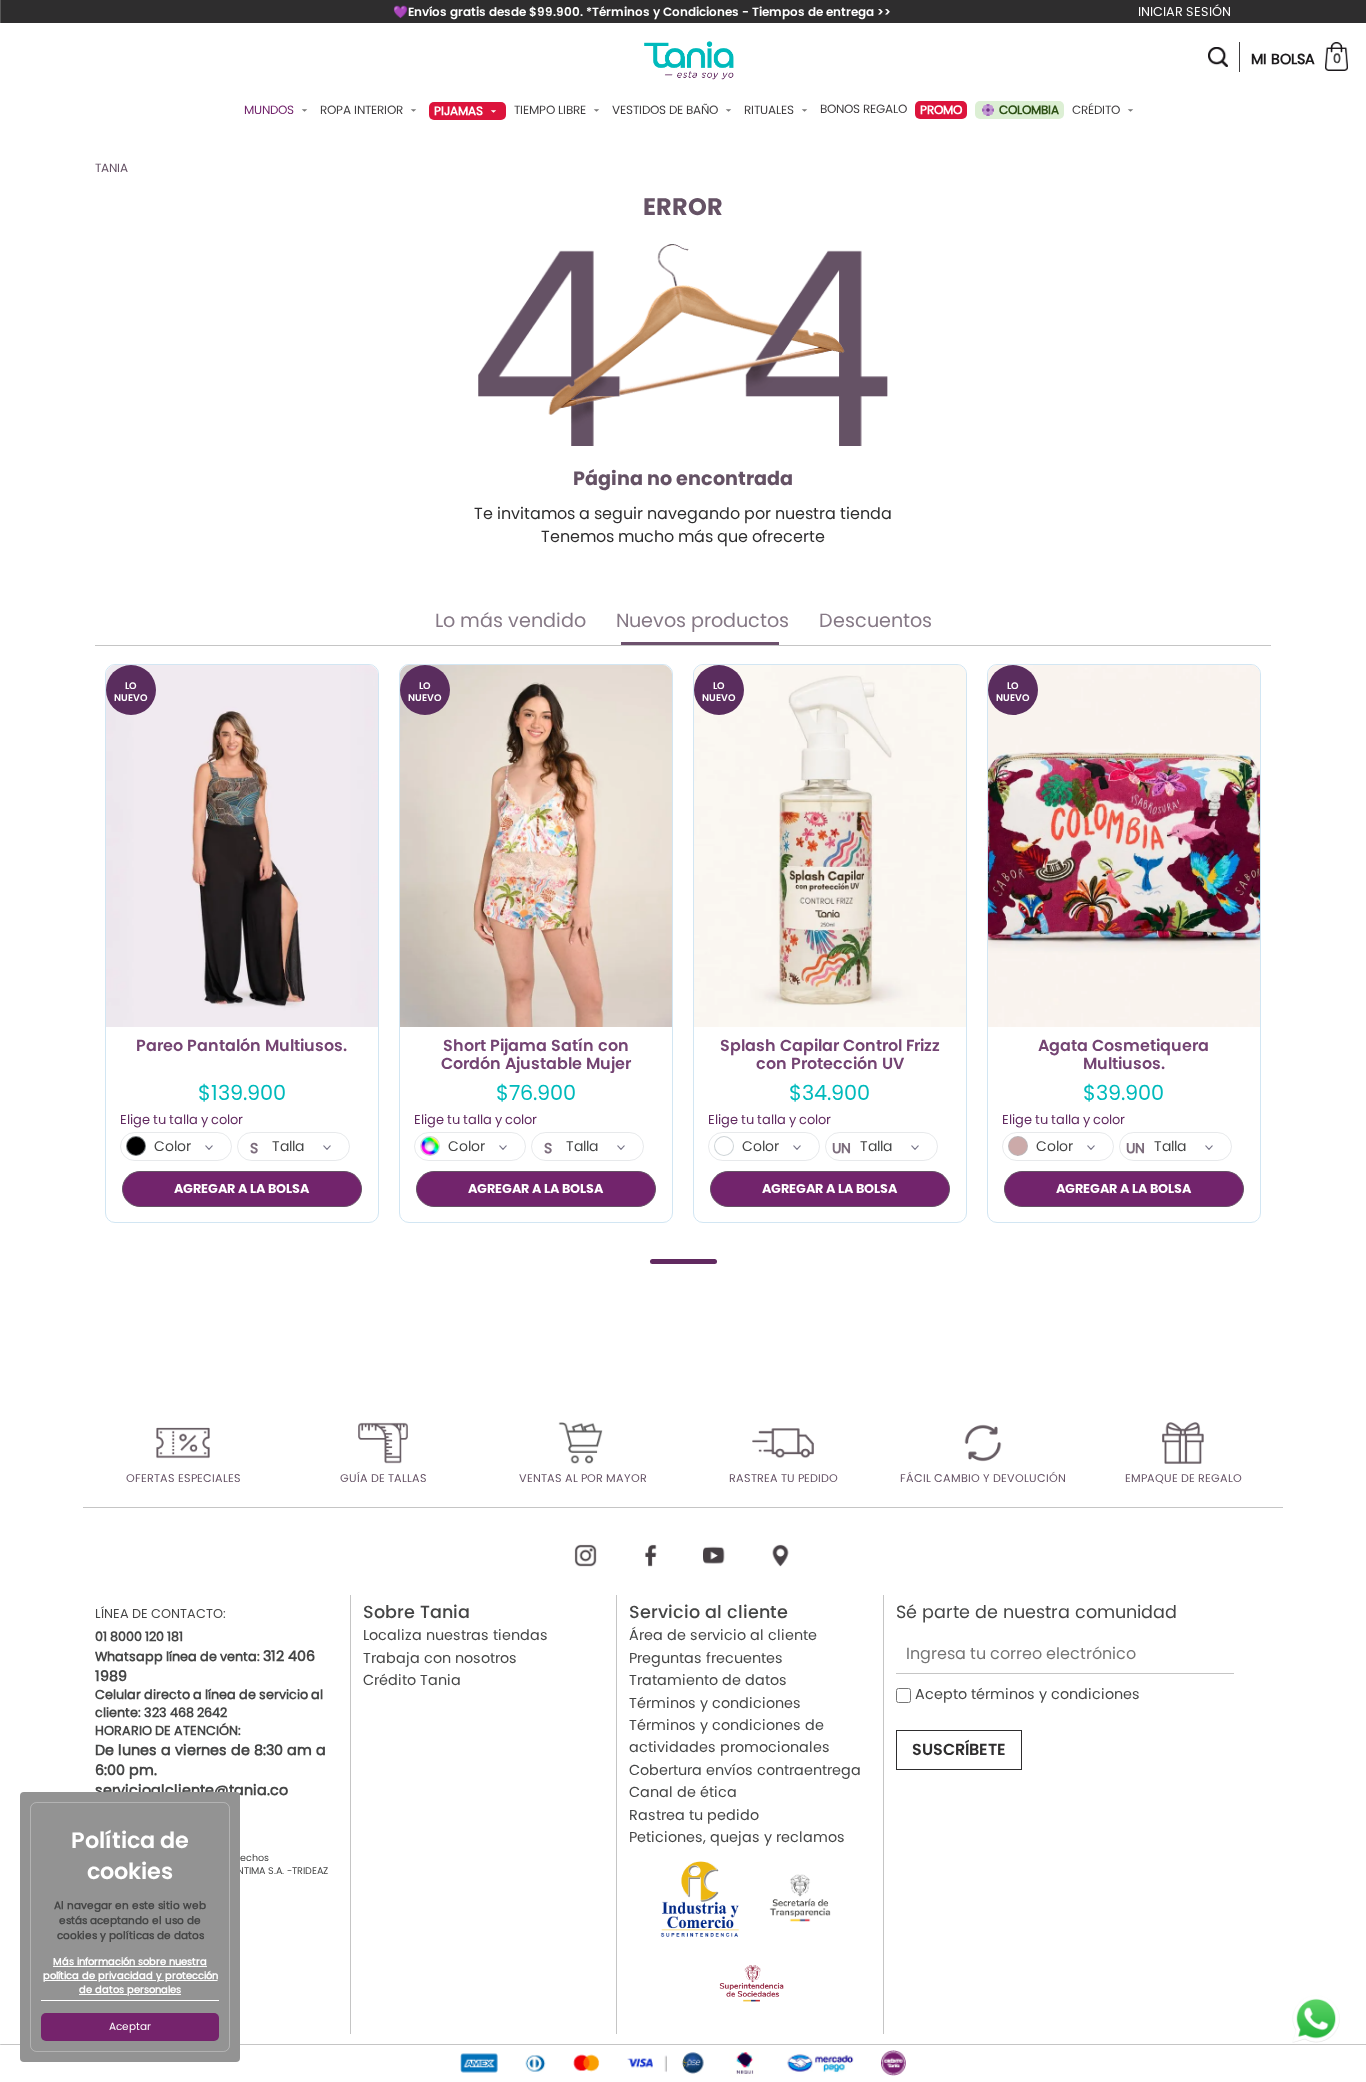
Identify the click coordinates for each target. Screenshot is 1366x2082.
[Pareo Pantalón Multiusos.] (242, 846)
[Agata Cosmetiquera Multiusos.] (1124, 846)
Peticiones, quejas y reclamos (737, 1837)
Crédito (1097, 110)
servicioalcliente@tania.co (191, 1790)
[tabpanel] (242, 943)
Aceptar (130, 2026)
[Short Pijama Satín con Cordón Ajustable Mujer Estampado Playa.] (536, 846)
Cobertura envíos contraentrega (745, 1770)
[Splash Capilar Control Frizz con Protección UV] (830, 846)
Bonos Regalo (863, 109)
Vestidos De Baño (666, 110)
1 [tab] (683, 1261)
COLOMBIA (1027, 109)
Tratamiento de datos (708, 1680)
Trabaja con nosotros (440, 1658)
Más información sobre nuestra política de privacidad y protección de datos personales (130, 1976)
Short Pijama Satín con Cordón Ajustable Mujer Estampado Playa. (536, 1055)
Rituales (770, 110)
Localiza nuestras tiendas (455, 1635)
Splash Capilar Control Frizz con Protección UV (830, 1055)
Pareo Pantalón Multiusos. (241, 1047)
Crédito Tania (412, 1680)
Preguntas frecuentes (706, 1658)
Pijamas (460, 110)
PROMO (941, 109)
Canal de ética (683, 1792)
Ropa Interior (363, 110)
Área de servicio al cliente (723, 1635)
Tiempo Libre (551, 110)
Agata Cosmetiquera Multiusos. (1123, 1055)
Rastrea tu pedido (694, 1815)
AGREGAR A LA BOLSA (241, 1188)
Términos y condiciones (715, 1703)
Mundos (270, 110)
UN (841, 1148)
